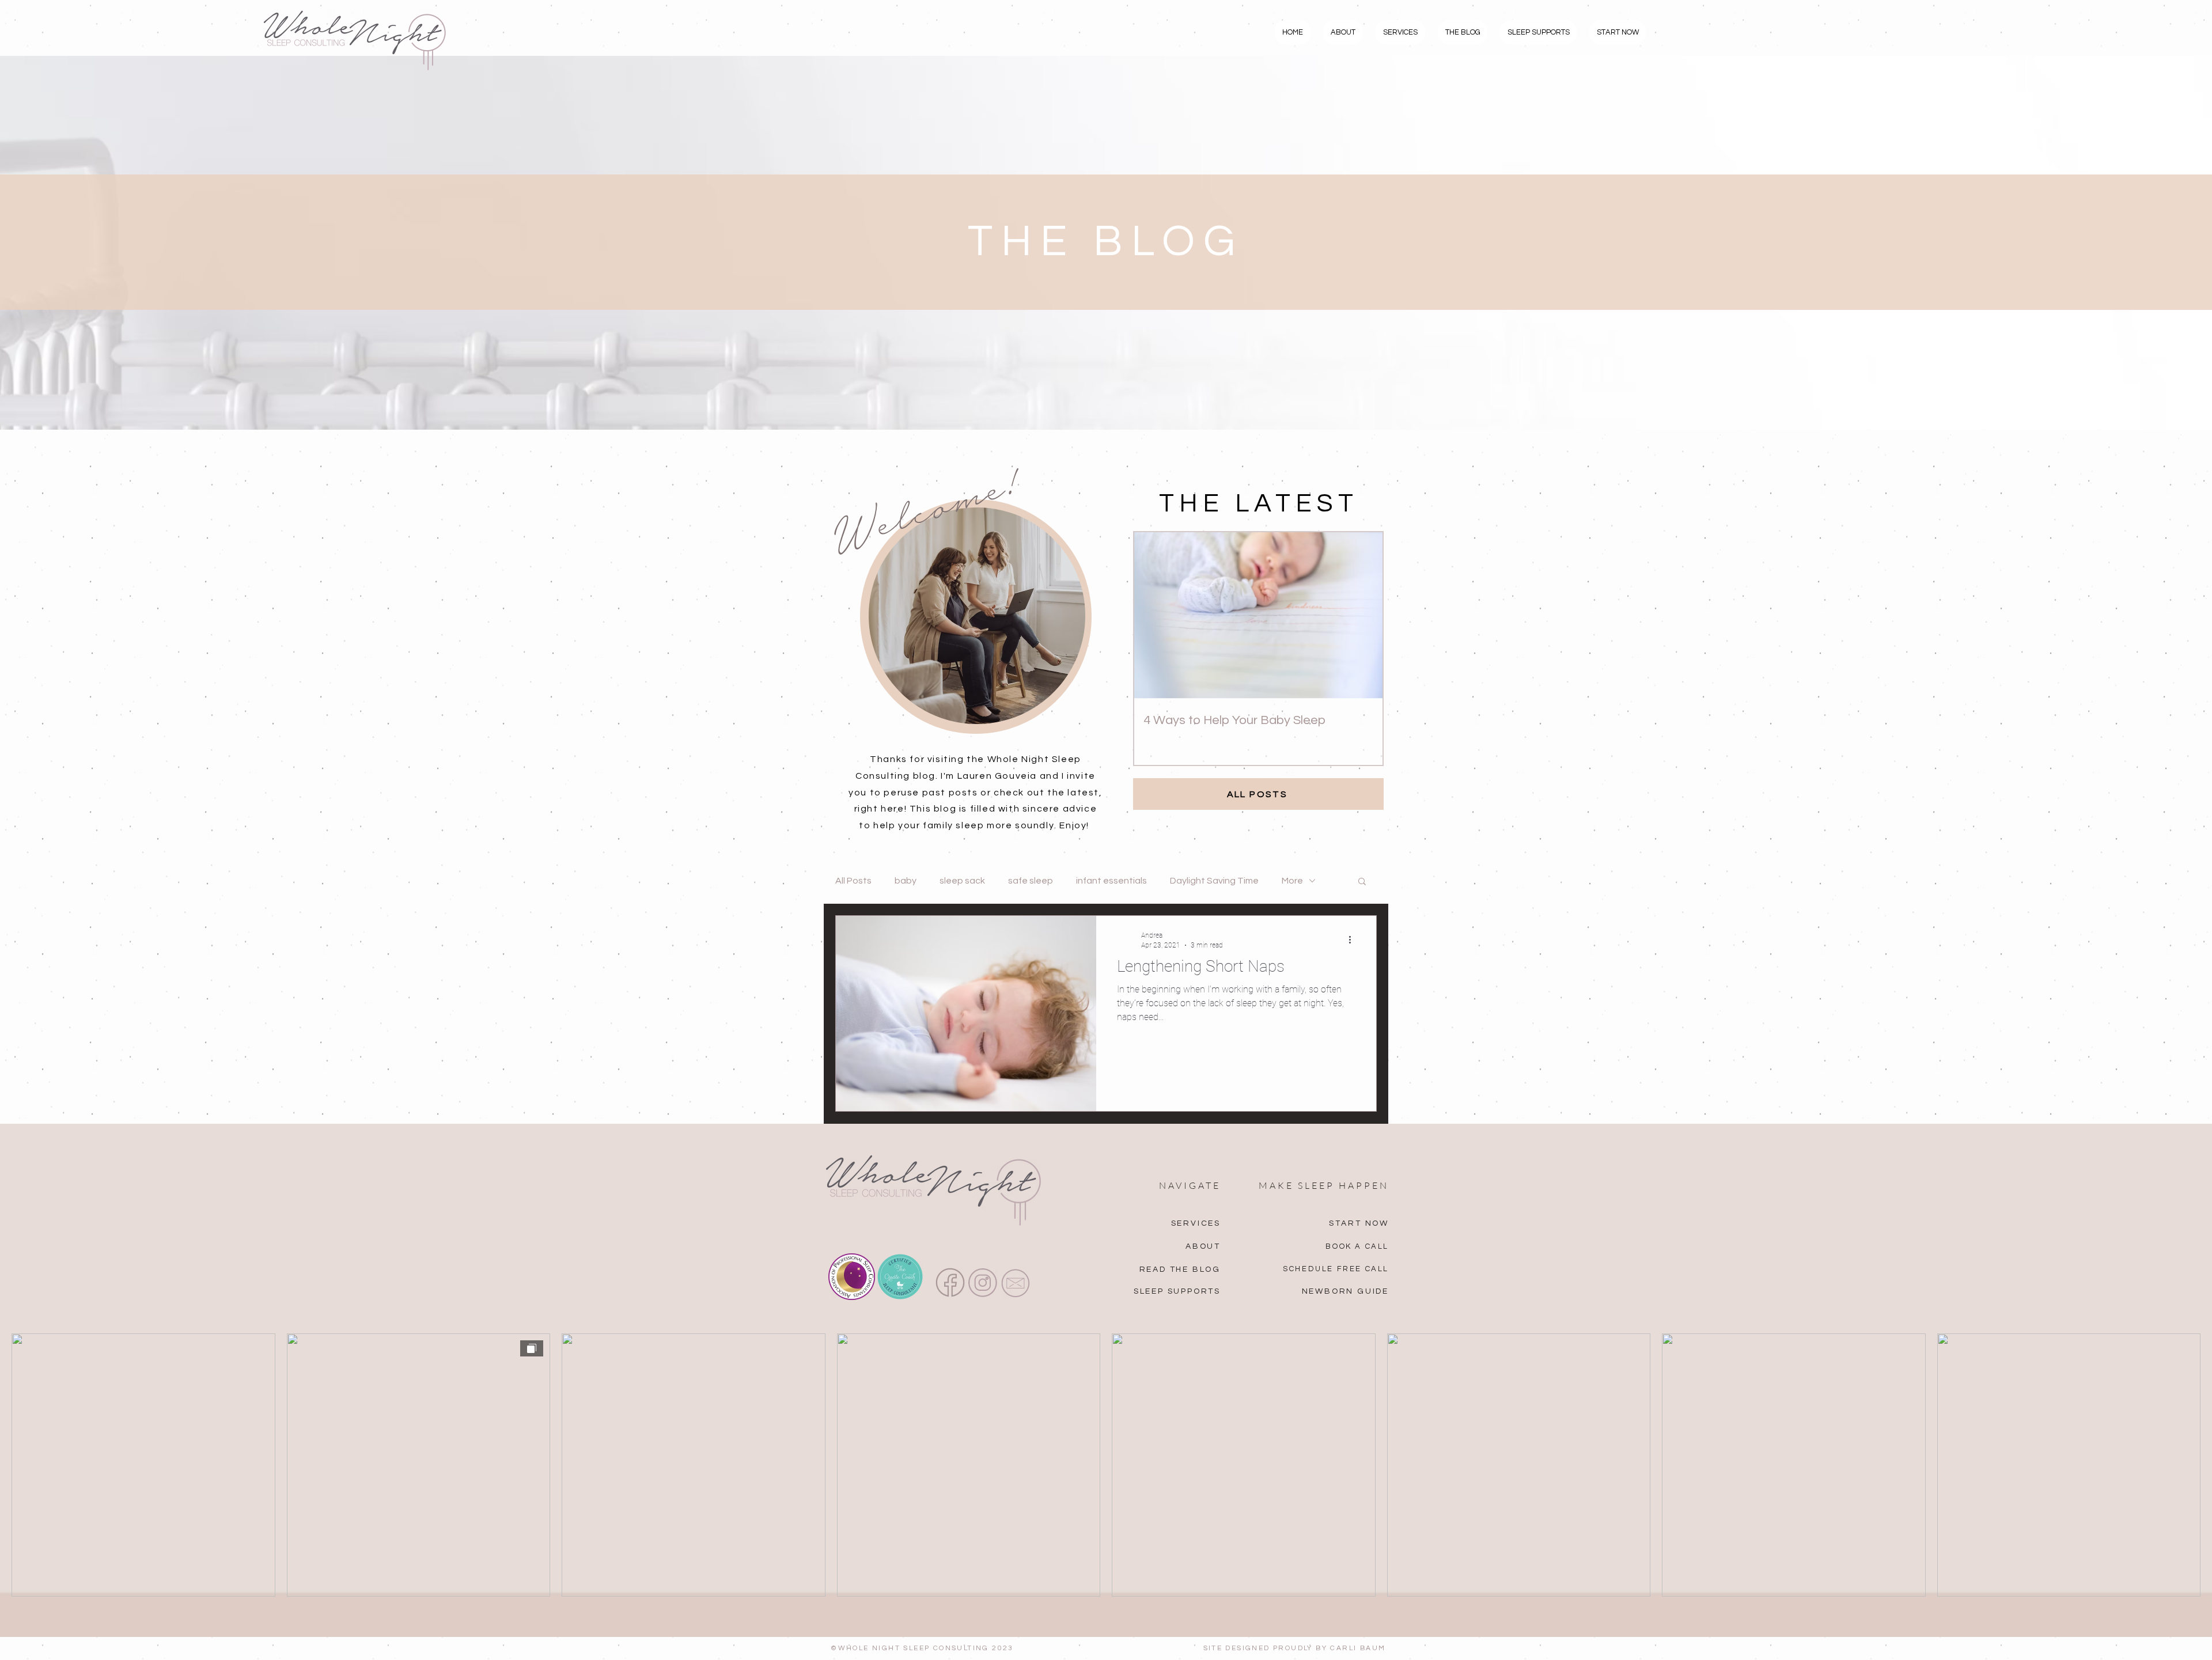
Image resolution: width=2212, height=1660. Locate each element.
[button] (1362, 882)
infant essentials (1111, 881)
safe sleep (1031, 881)
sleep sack (962, 881)
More (1292, 881)
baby (906, 881)
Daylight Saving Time (1214, 881)
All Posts (853, 881)
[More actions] (1354, 939)
